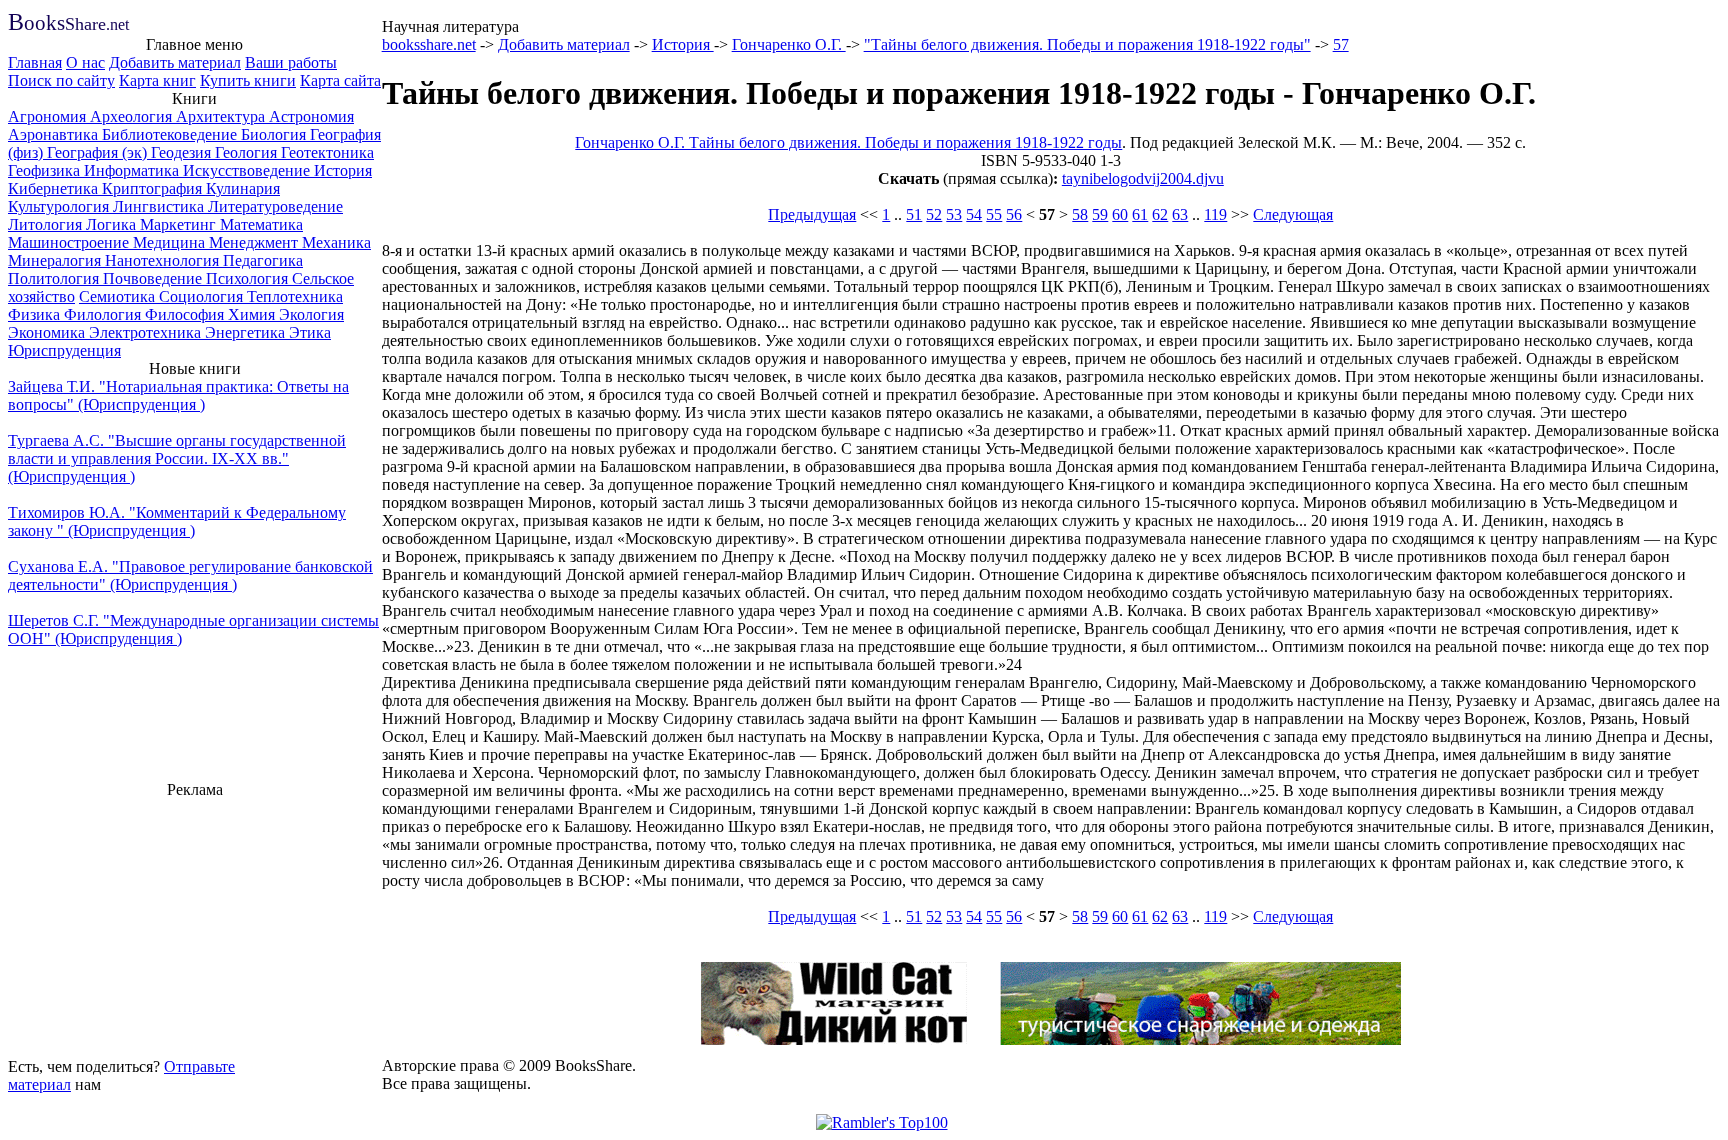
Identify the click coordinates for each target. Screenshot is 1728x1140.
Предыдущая (812, 214)
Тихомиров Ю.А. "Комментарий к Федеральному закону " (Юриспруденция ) (177, 521)
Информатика (133, 170)
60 (1120, 214)
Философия (186, 314)
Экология (311, 314)
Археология (133, 116)
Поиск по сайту (61, 80)
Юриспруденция (64, 350)
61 (1140, 214)
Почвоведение (154, 278)
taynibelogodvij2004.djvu (1143, 178)
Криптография (154, 188)
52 (934, 214)
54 (974, 214)
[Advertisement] (195, 925)
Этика (310, 332)
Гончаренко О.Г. (789, 44)
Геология (248, 152)
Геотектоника (327, 152)
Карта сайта (340, 80)
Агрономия (49, 116)
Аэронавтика (55, 134)
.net (68, 24)
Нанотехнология (164, 260)
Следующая (1293, 214)
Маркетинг (180, 224)
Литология (47, 224)
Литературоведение (275, 206)
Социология (203, 296)
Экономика (48, 332)
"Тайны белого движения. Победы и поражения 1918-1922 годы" (1087, 44)
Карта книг (157, 80)
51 (914, 214)
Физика (36, 314)
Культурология (60, 206)
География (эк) (99, 152)
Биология (275, 134)
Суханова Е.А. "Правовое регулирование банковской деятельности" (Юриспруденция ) (190, 575)
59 (1100, 214)
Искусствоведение (248, 170)
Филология (104, 314)
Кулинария (243, 188)
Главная (35, 62)
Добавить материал (175, 62)
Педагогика (263, 260)
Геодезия (183, 152)
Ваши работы (291, 62)
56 (1014, 214)
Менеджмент (255, 242)
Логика (113, 224)
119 (1215, 214)
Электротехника (147, 332)
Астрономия (311, 116)
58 (1080, 214)
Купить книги (248, 80)
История (343, 170)
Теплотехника (295, 296)
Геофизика (46, 170)
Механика (336, 242)
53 (954, 214)
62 (1160, 214)
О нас (85, 62)
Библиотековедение (171, 134)
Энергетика (247, 332)
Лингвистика (160, 206)
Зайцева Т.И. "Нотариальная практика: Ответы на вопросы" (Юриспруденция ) (178, 395)
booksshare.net (429, 44)
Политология (55, 278)
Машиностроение (70, 242)
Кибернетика (55, 188)
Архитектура (222, 116)
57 (1341, 44)
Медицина (171, 242)
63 (1180, 214)
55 (994, 214)
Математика (261, 224)
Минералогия (56, 260)
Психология (249, 278)
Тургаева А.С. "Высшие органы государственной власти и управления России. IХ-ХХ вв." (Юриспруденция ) (177, 458)
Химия (253, 314)
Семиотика (119, 296)
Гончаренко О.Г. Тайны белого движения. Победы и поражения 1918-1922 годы (848, 142)
